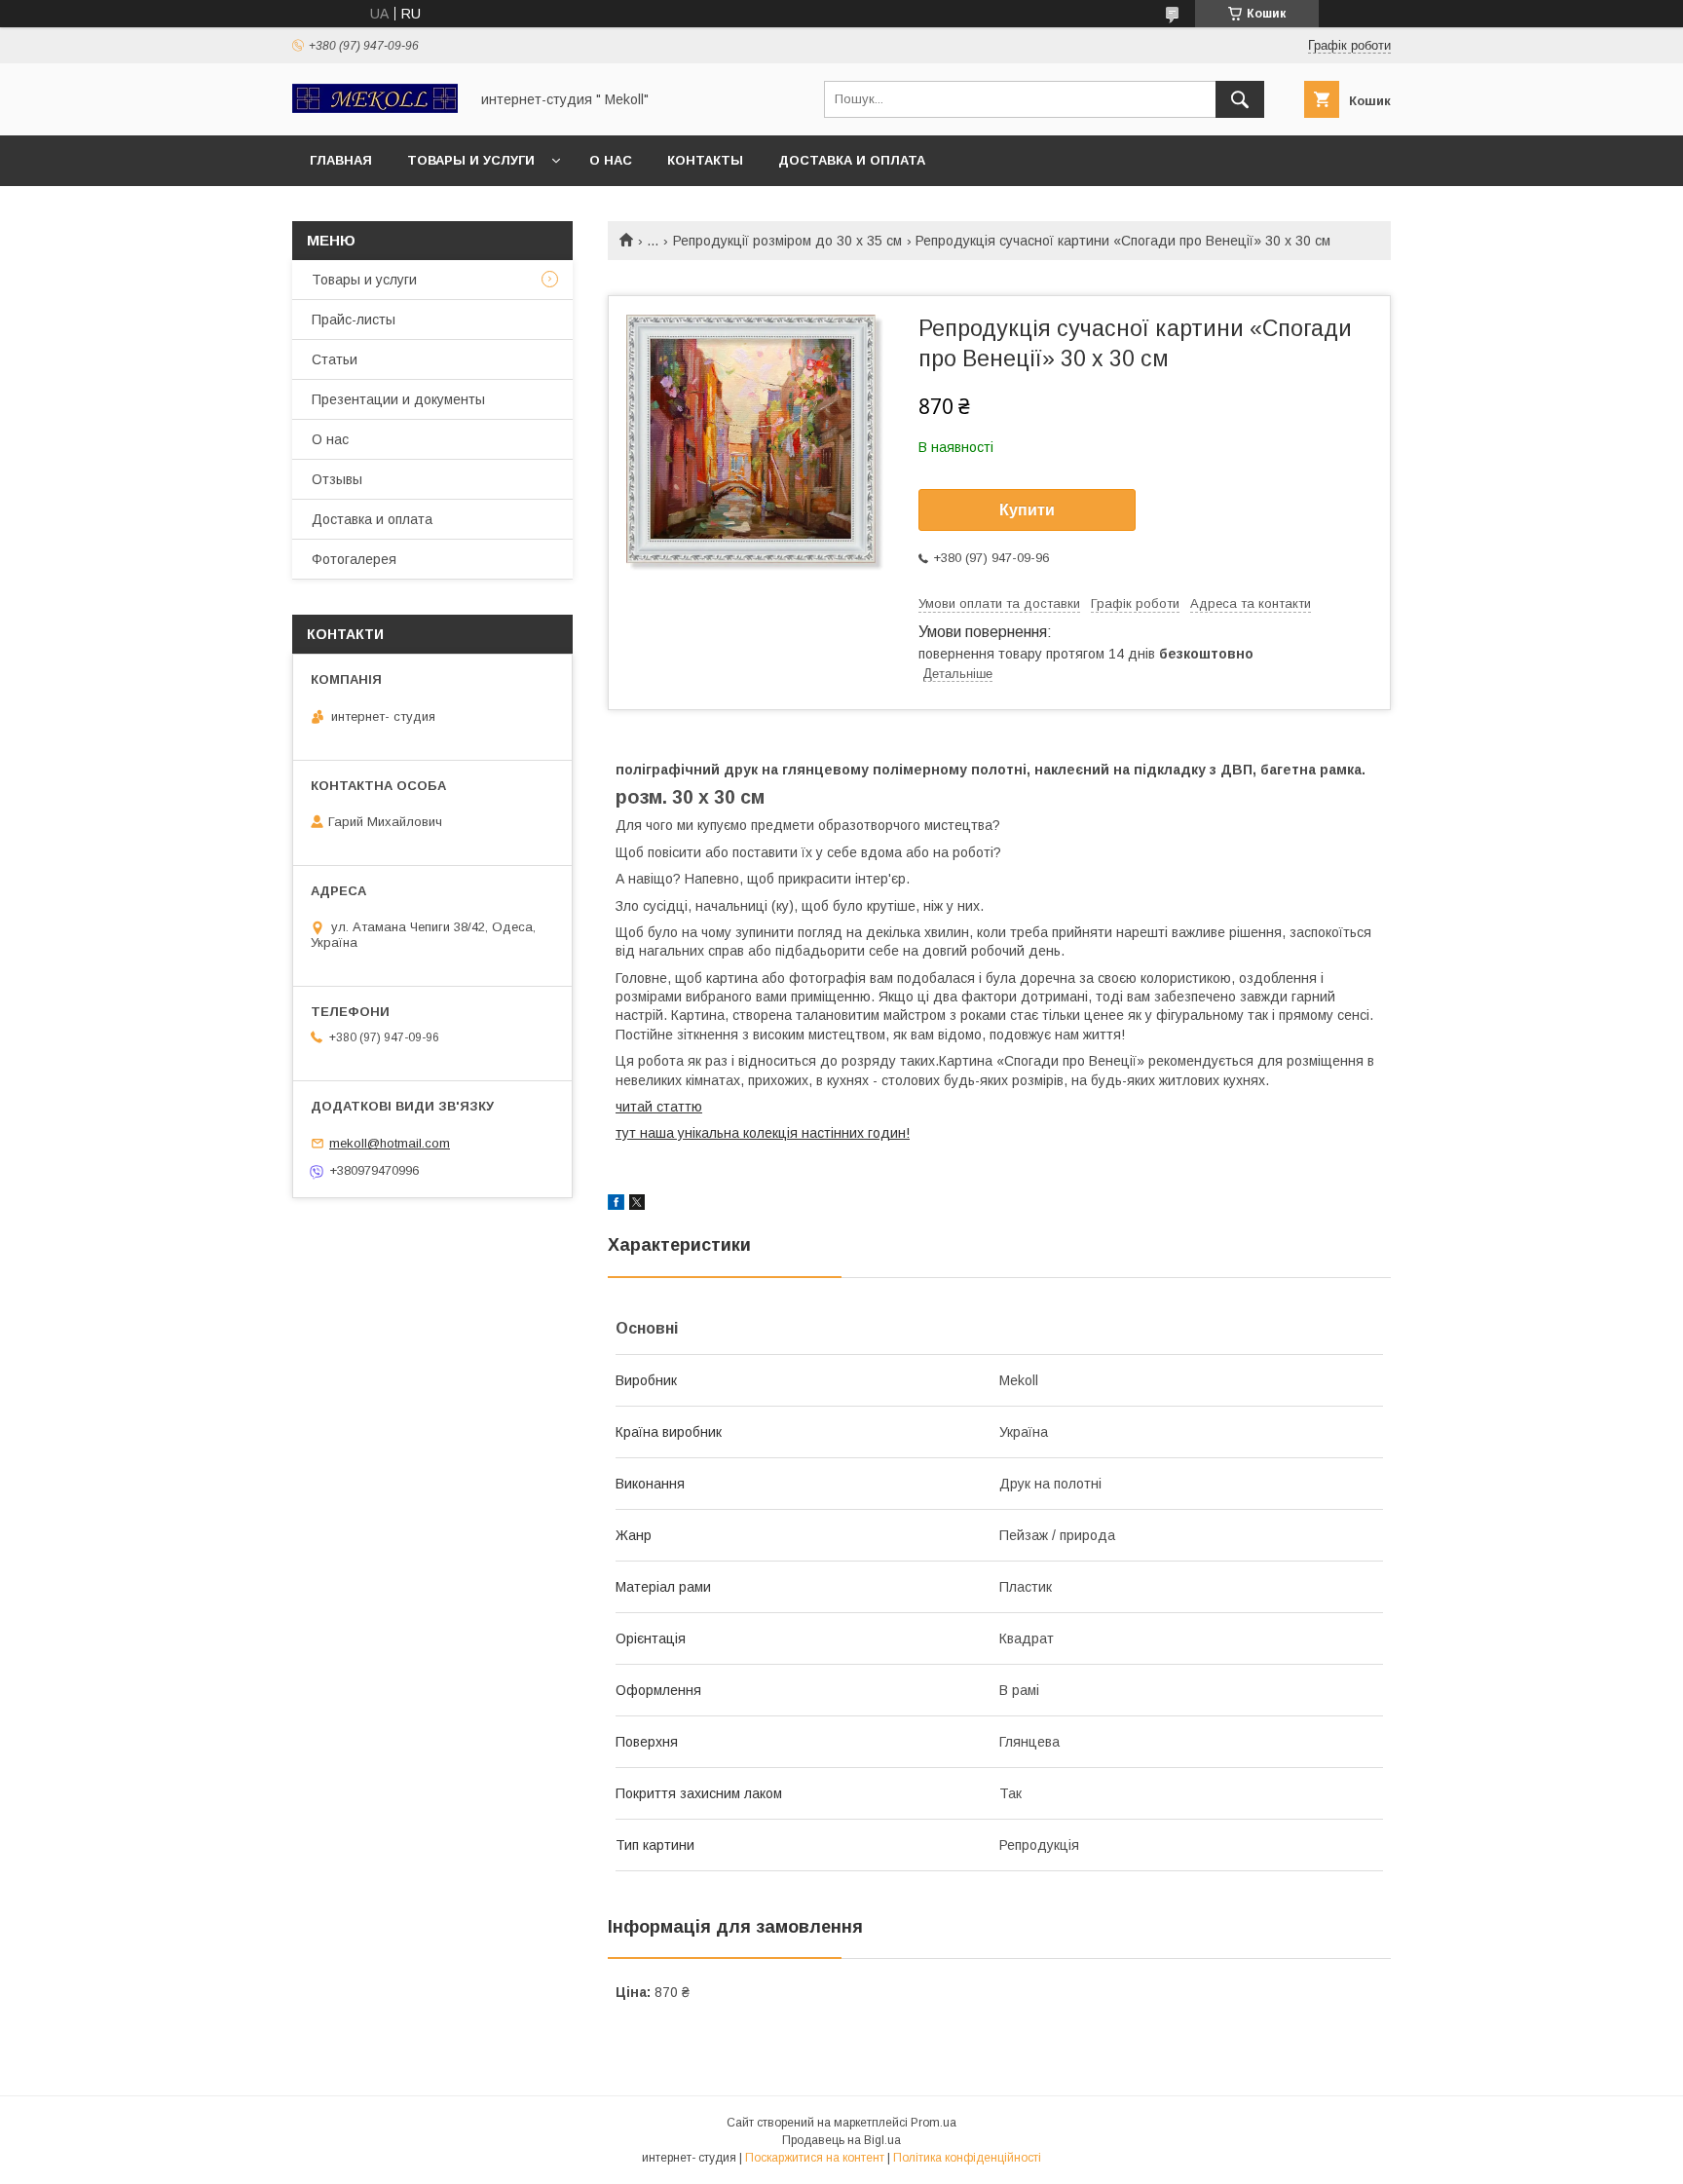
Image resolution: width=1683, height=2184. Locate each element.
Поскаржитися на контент (815, 2158)
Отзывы (337, 479)
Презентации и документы (398, 399)
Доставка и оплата (852, 160)
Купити (1027, 510)
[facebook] (616, 1205)
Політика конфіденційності (967, 2158)
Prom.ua (934, 2123)
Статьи (335, 359)
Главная (341, 160)
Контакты (705, 160)
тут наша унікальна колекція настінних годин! (763, 1133)
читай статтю (659, 1107)
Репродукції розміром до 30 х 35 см (787, 241)
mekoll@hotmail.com (390, 1143)
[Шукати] (1240, 99)
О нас (611, 160)
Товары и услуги (471, 160)
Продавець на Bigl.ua (841, 2140)
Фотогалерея (354, 559)
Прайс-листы (354, 320)
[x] (637, 1205)
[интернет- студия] (375, 108)
